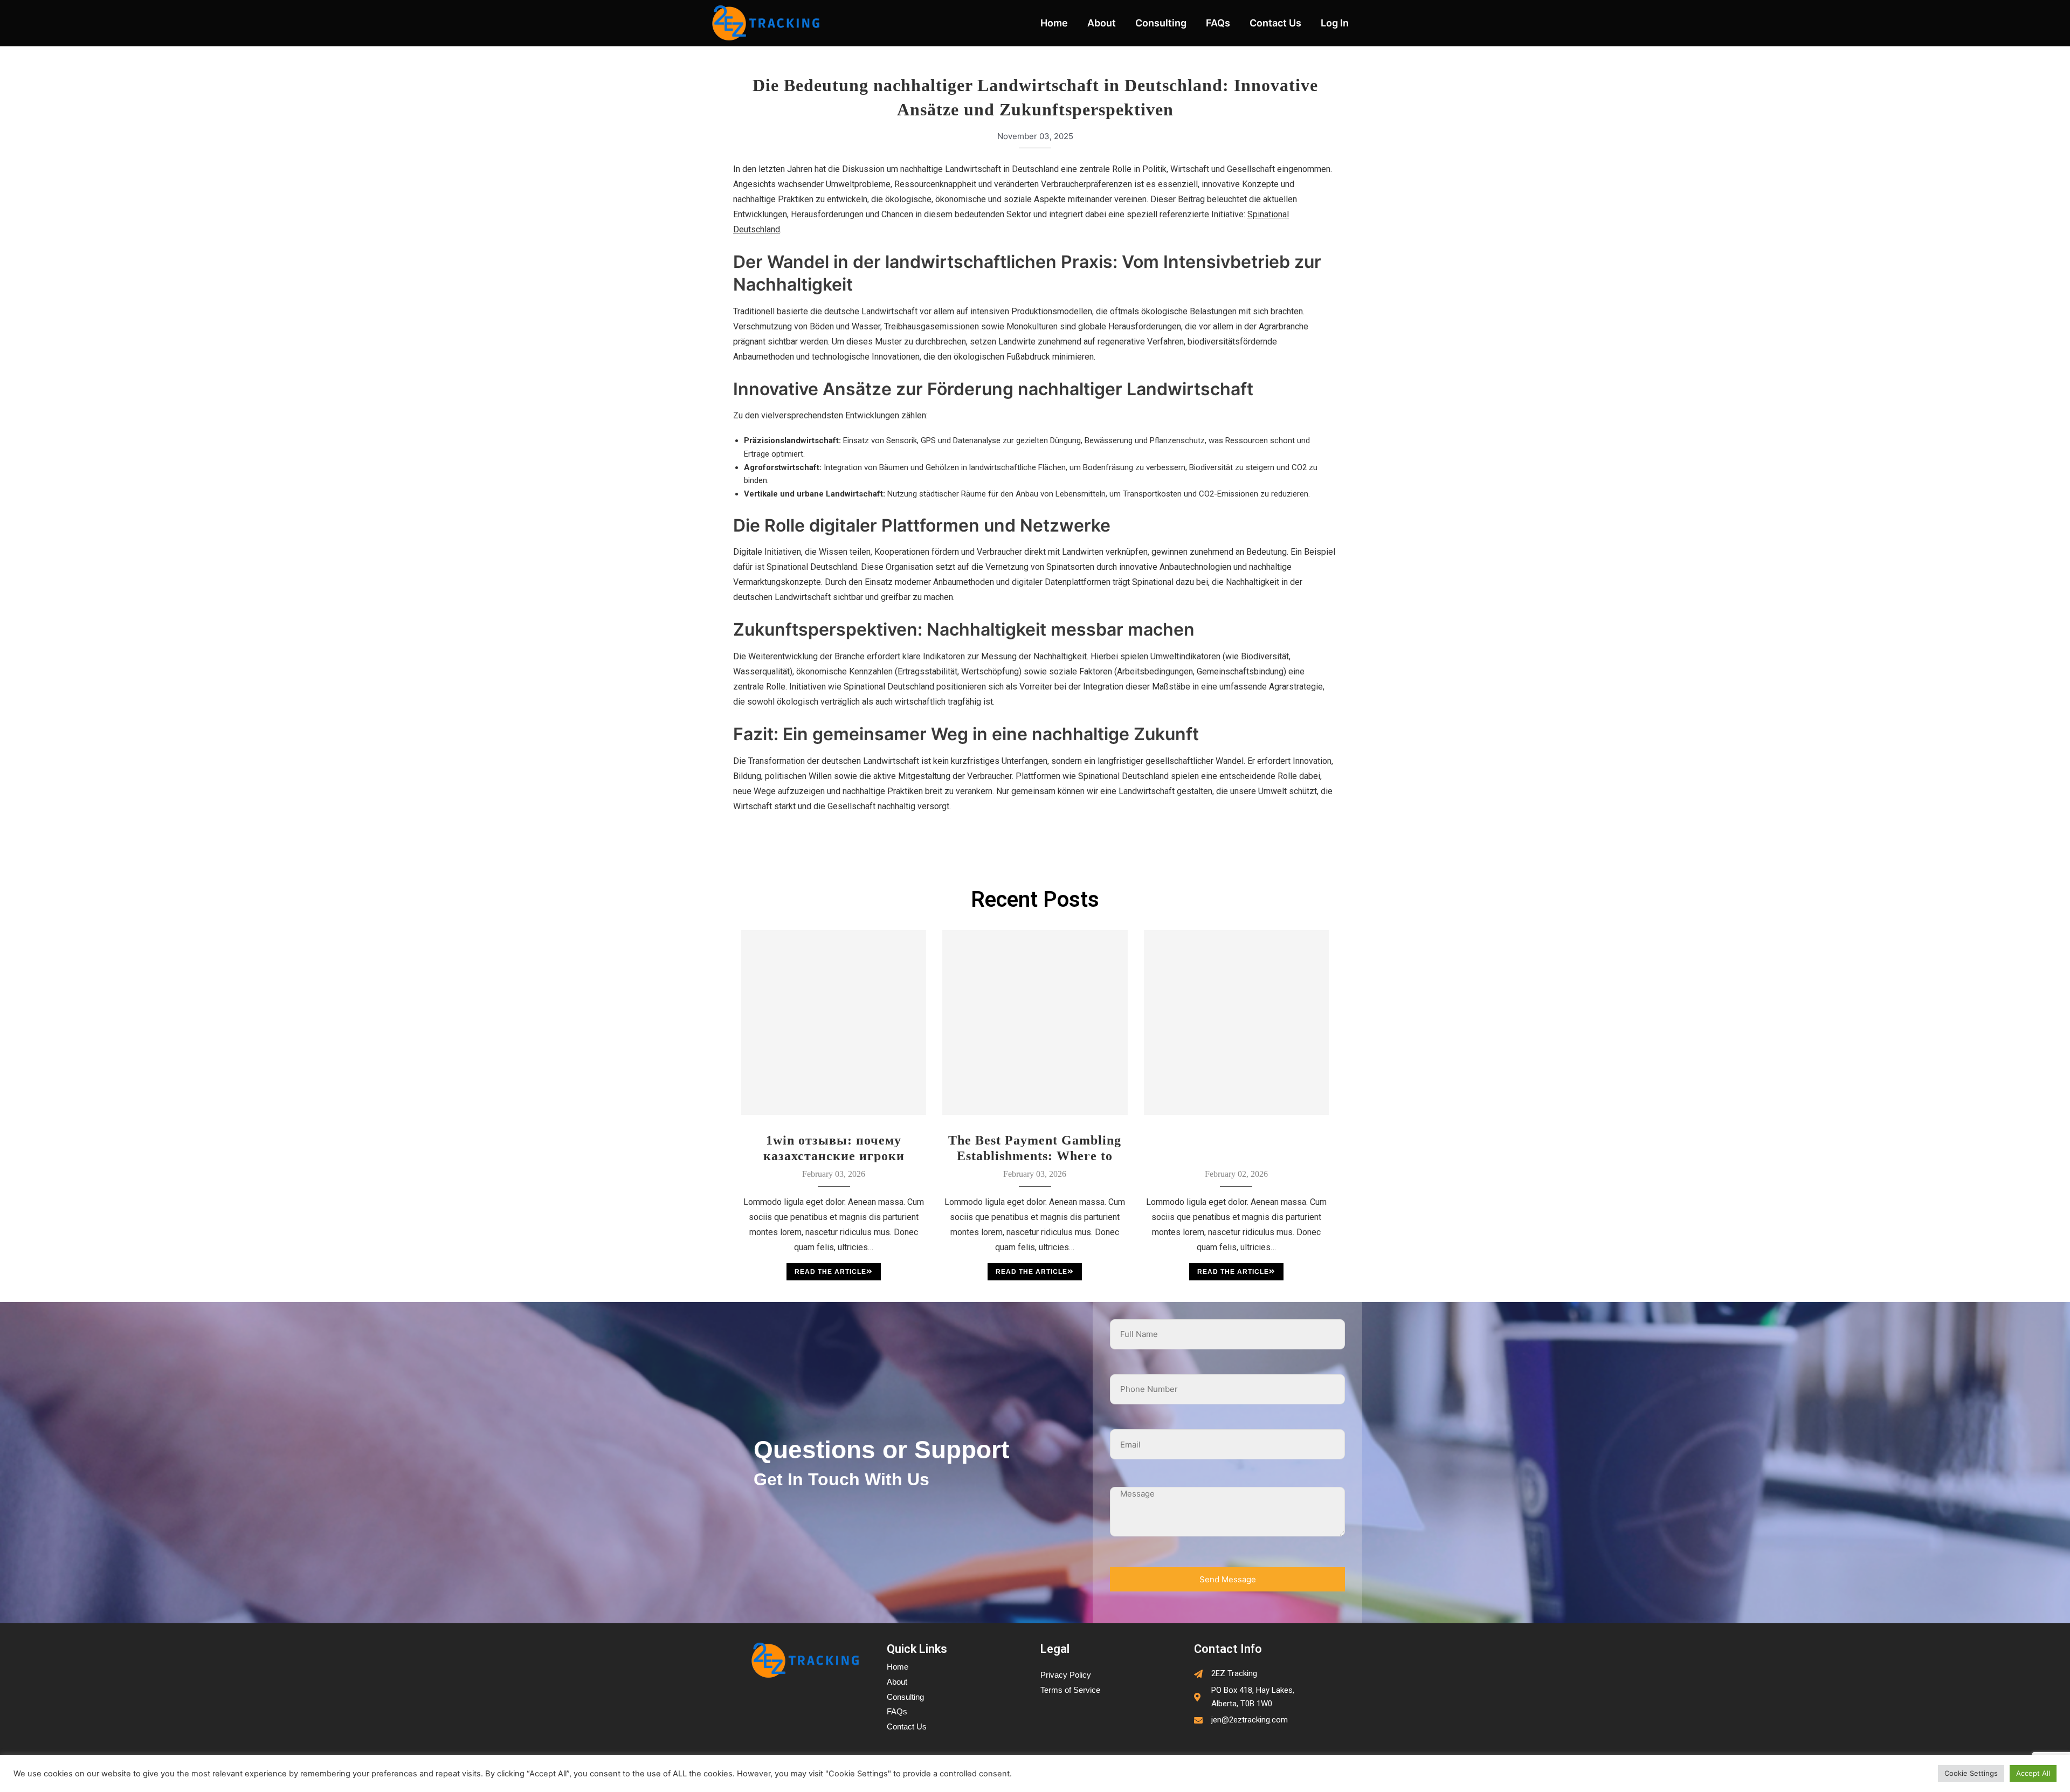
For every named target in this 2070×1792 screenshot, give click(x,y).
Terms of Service (1070, 1690)
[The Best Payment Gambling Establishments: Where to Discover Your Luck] (1035, 1022)
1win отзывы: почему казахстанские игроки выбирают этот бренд (834, 1148)
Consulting (1161, 23)
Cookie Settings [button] (1971, 1773)
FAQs (1218, 23)
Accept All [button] (2033, 1773)
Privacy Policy (1066, 1675)
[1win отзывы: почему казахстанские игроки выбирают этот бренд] (834, 1022)
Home (1054, 23)
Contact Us (1275, 23)
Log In (1335, 23)
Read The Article (830, 1272)
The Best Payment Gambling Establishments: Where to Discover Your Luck (1035, 1148)
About (1102, 23)
